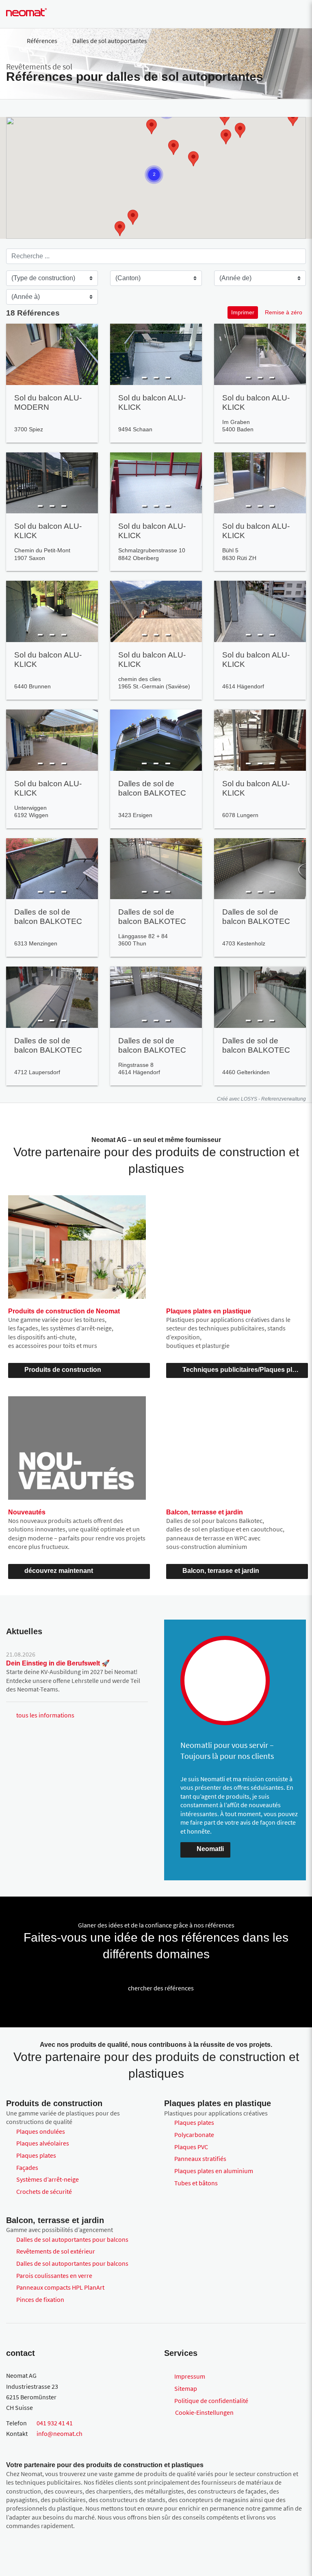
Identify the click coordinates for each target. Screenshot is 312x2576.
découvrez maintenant (59, 1571)
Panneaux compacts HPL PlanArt (60, 2287)
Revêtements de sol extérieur (56, 2251)
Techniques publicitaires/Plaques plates (244, 1370)
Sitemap (186, 2388)
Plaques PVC (191, 2147)
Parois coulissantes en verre (54, 2275)
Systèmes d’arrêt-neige (48, 2179)
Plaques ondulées (41, 2131)
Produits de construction (63, 1370)
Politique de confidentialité (211, 2401)
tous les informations (45, 1715)
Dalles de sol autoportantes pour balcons (72, 2239)
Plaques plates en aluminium (214, 2171)
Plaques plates (36, 2155)
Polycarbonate (194, 2135)
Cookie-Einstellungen (204, 2412)
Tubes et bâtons (196, 2183)
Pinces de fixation (40, 2299)
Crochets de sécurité (44, 2191)
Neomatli (210, 1849)
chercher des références (161, 1988)
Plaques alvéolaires (43, 2143)
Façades (27, 2167)
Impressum (190, 2376)
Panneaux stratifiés (200, 2159)
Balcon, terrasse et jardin (221, 1571)
